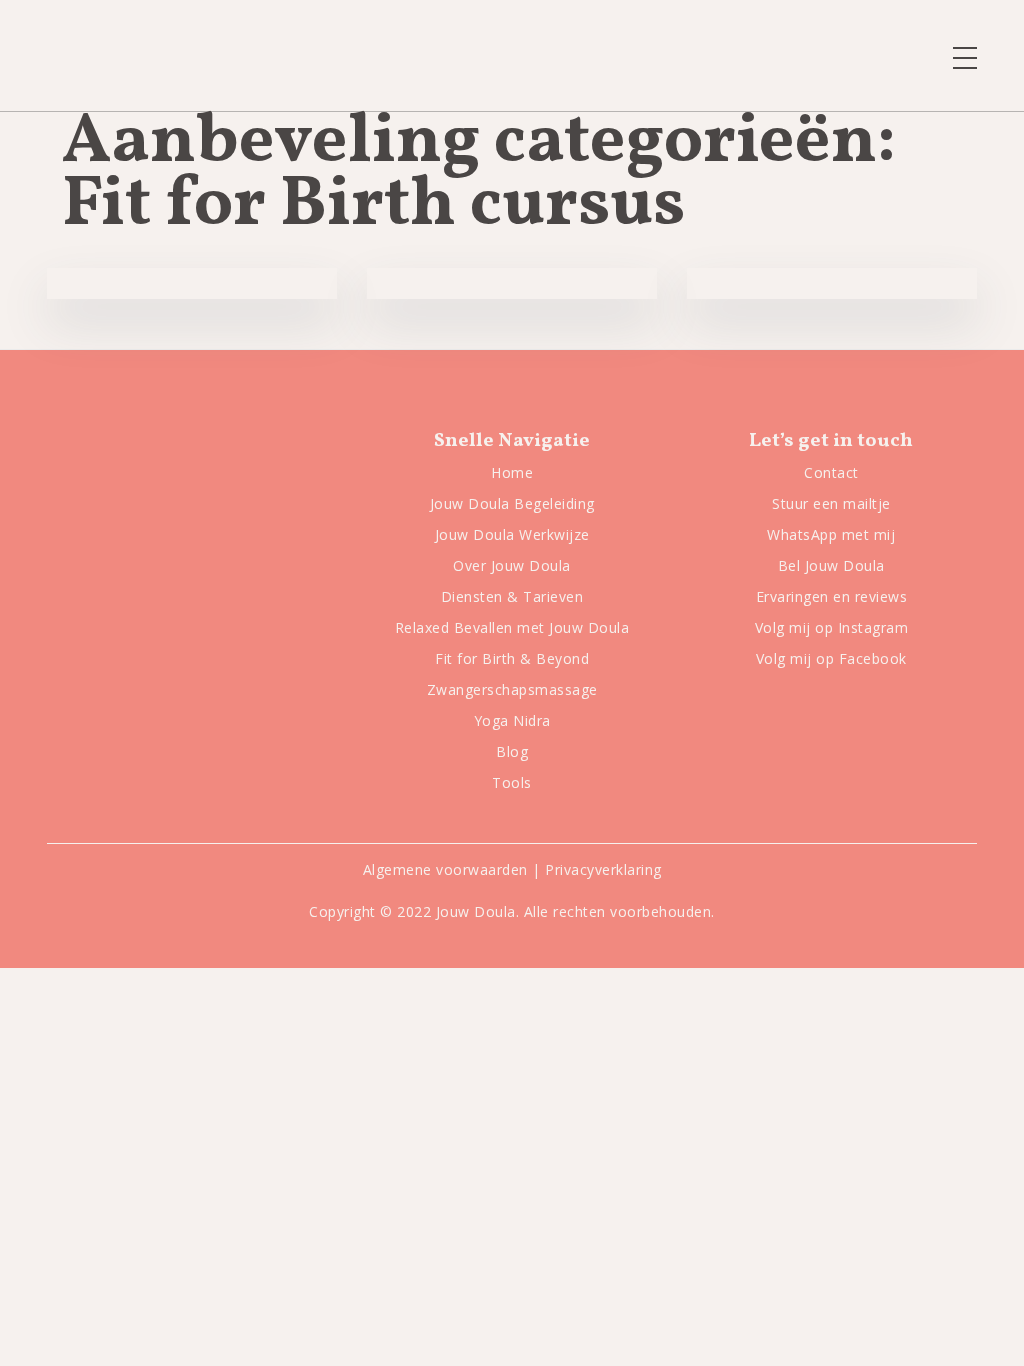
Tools (512, 782)
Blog (512, 751)
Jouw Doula (476, 911)
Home (512, 472)
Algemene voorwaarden (445, 869)
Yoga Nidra (512, 720)
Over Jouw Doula (512, 565)
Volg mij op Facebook (831, 658)
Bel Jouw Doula (831, 565)
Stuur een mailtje (831, 503)
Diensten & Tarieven (512, 596)
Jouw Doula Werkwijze (512, 534)
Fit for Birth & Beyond (512, 658)
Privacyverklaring (603, 869)
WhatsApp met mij (831, 534)
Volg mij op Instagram (832, 627)
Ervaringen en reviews (832, 596)
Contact (831, 472)
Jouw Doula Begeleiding (512, 503)
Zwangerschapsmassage (512, 689)
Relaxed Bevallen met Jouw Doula (512, 627)
